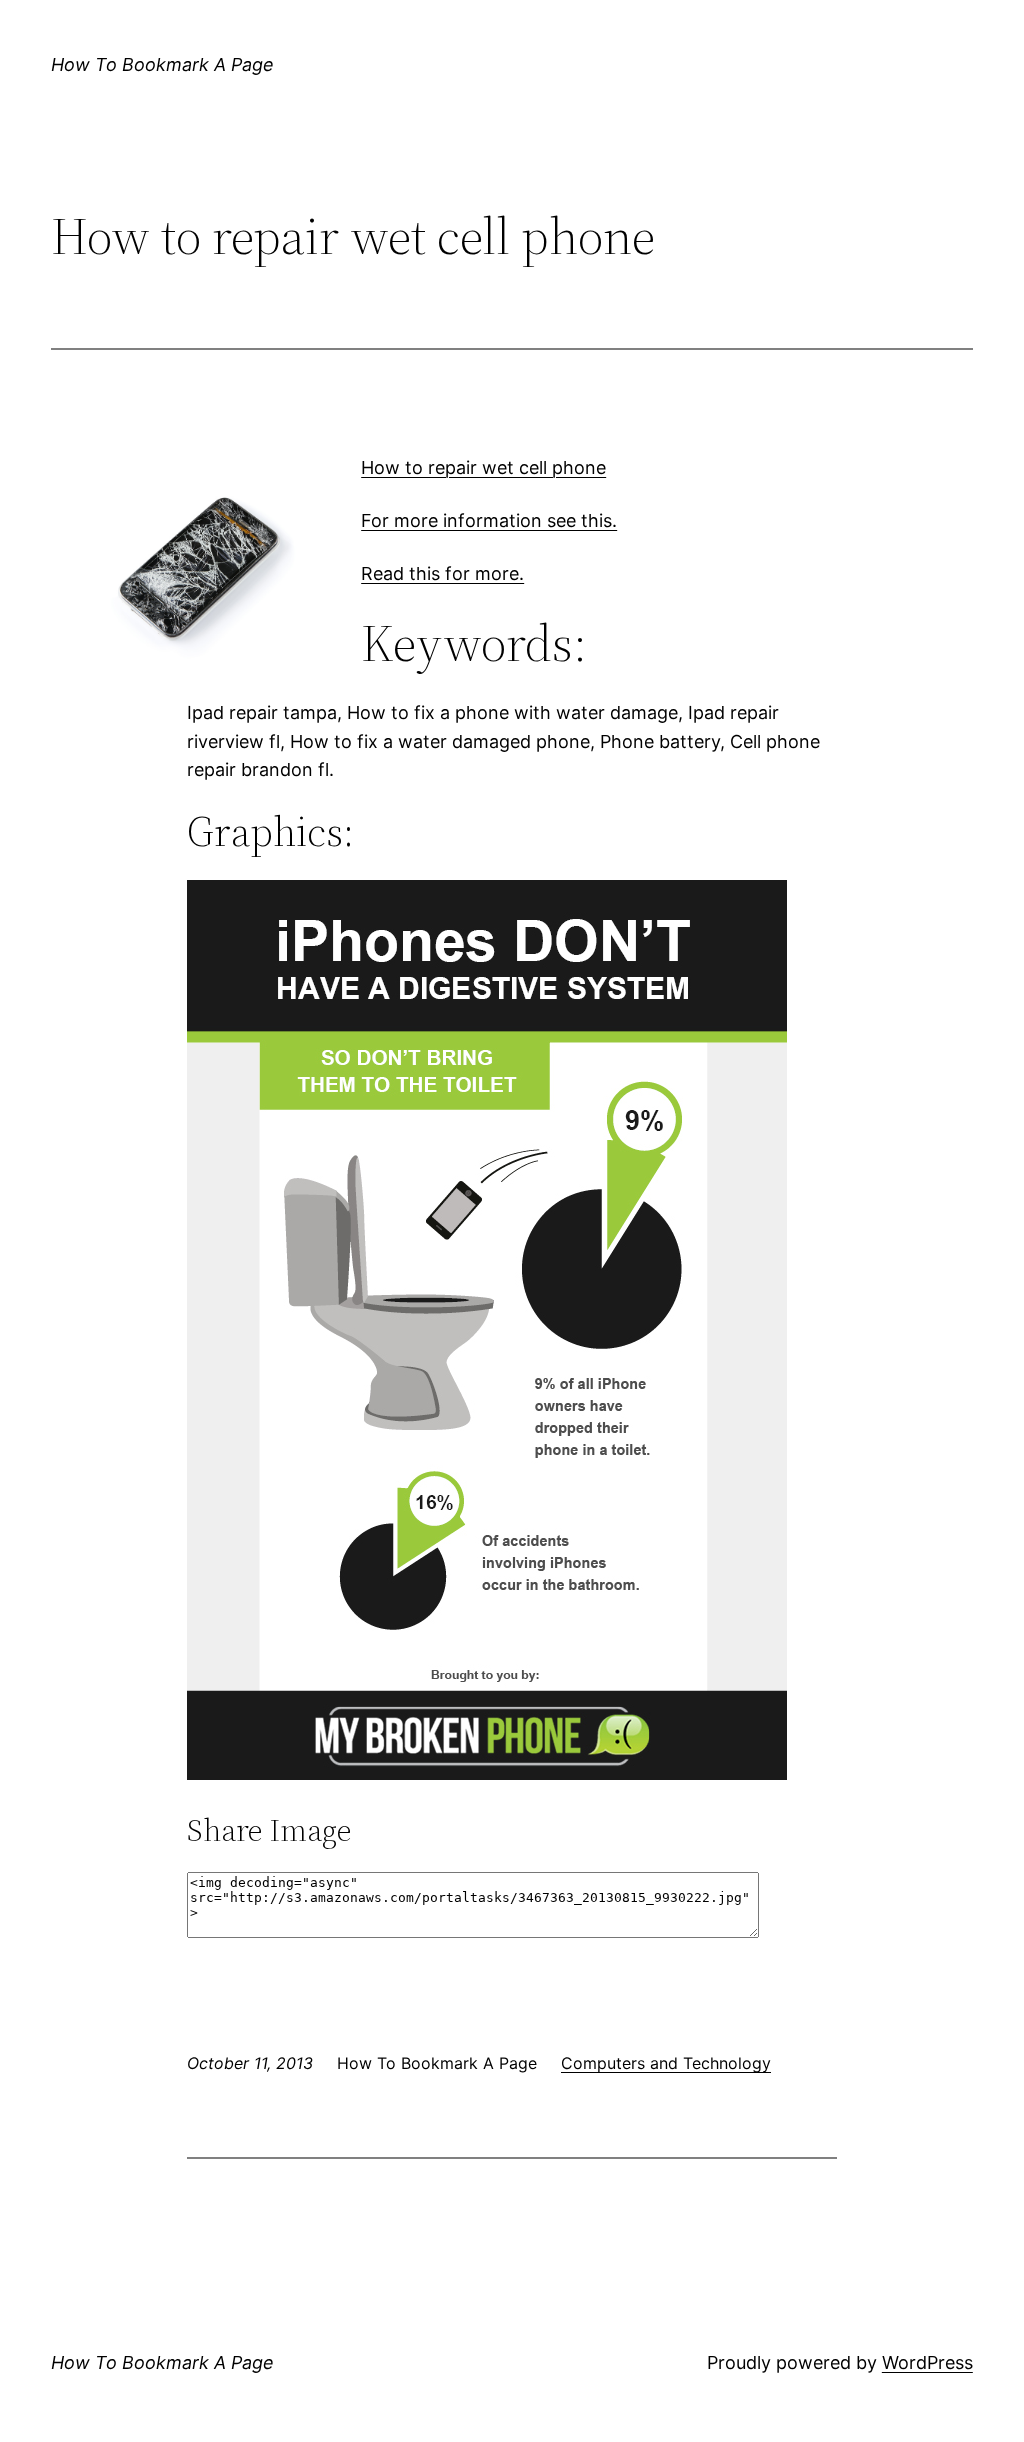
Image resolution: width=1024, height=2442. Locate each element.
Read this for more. (442, 573)
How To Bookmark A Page (162, 64)
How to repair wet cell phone (483, 467)
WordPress (927, 2362)
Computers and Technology (666, 2063)
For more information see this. (489, 520)
